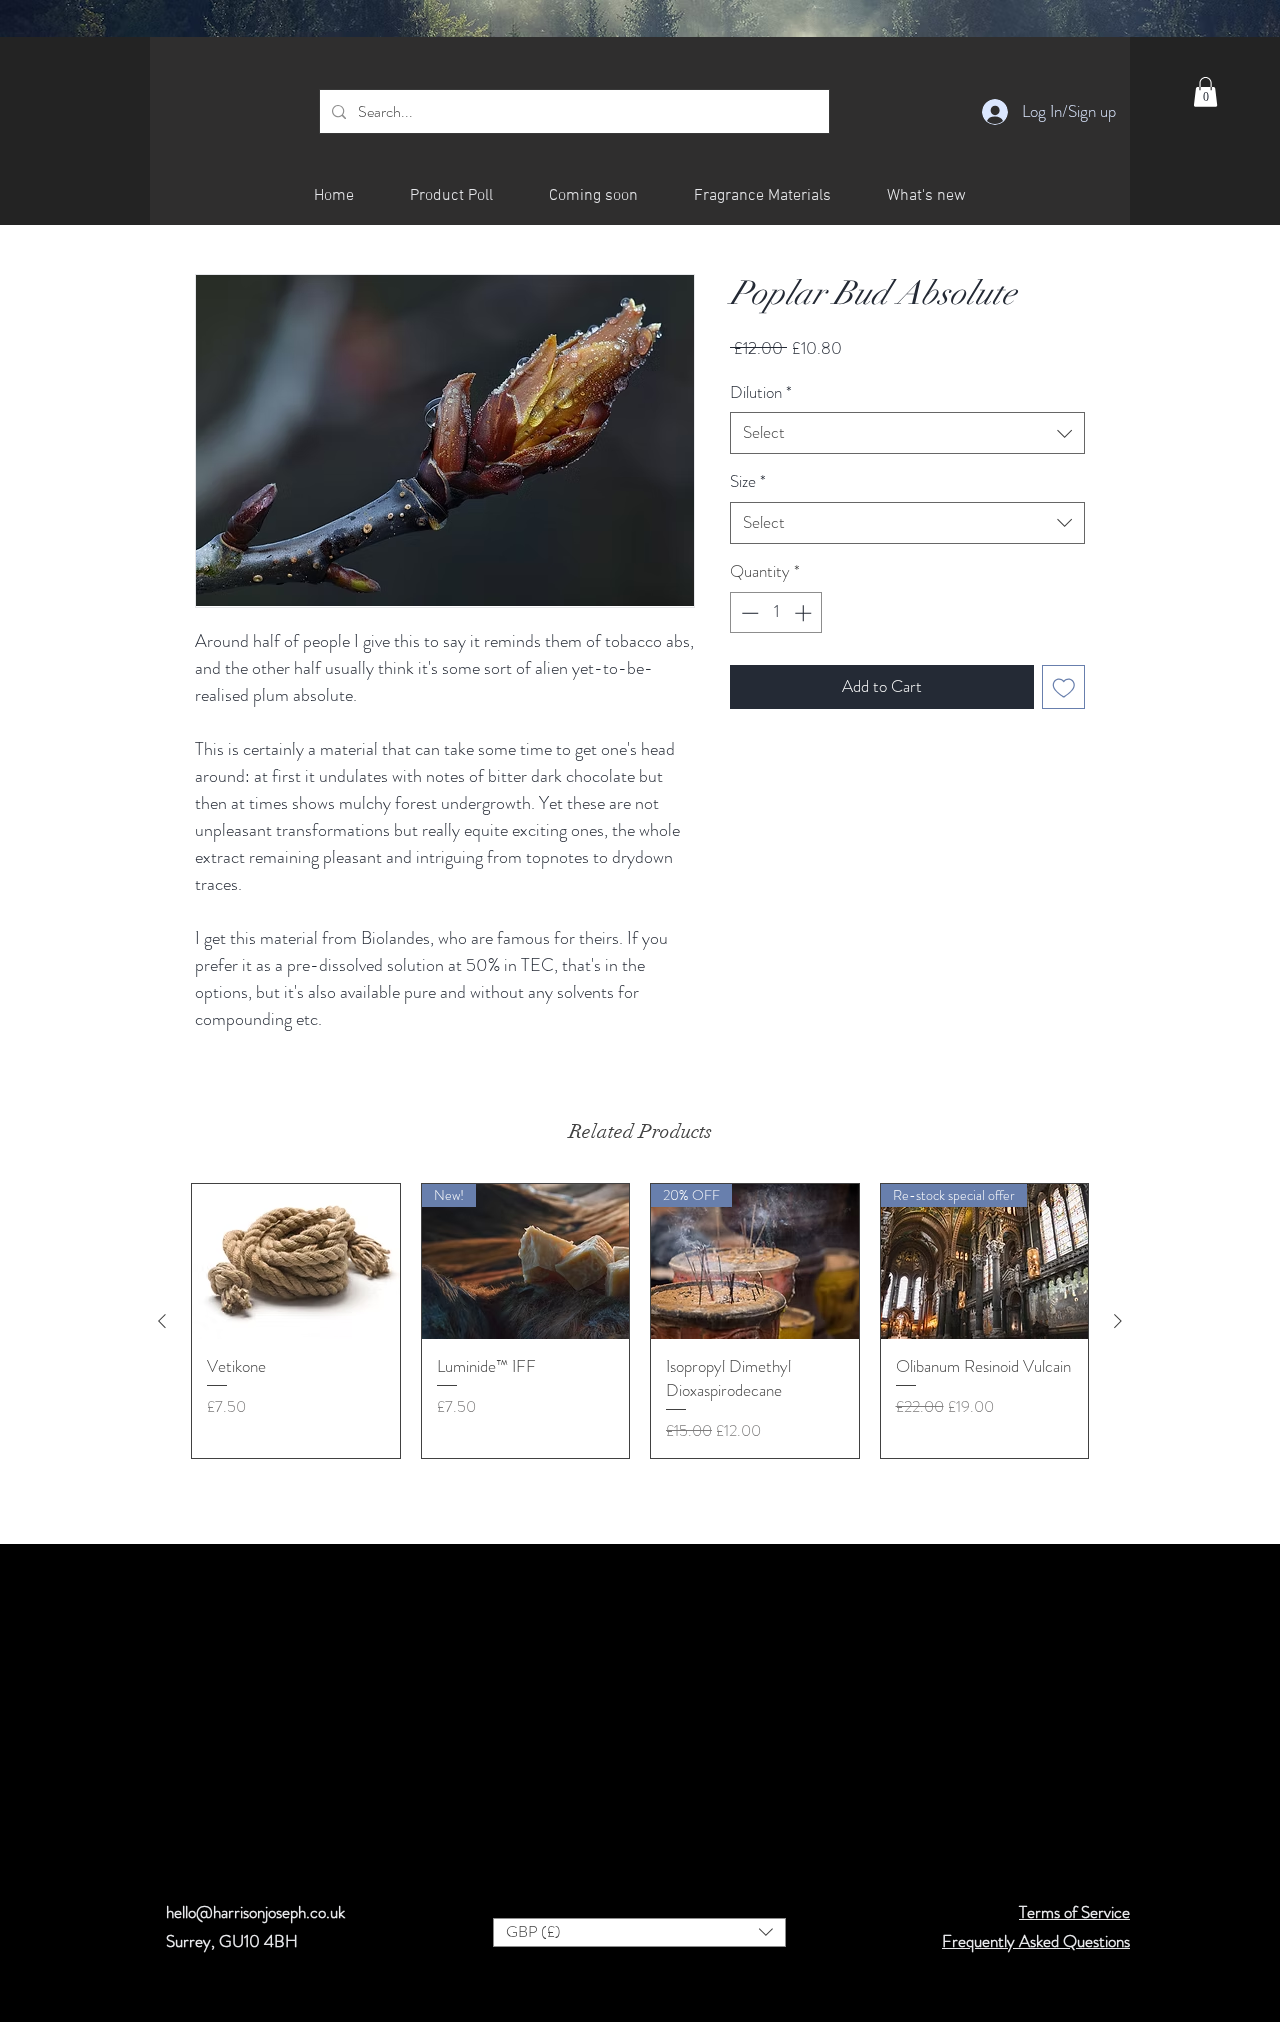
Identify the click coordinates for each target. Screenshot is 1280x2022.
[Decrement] (748, 613)
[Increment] (805, 613)
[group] (640, 1321)
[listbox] (639, 1932)
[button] (1205, 92)
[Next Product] (1118, 1321)
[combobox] (907, 433)
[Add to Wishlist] (1064, 687)
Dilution (761, 392)
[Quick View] (296, 1262)
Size (748, 481)
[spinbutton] (776, 613)
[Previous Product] (162, 1321)
